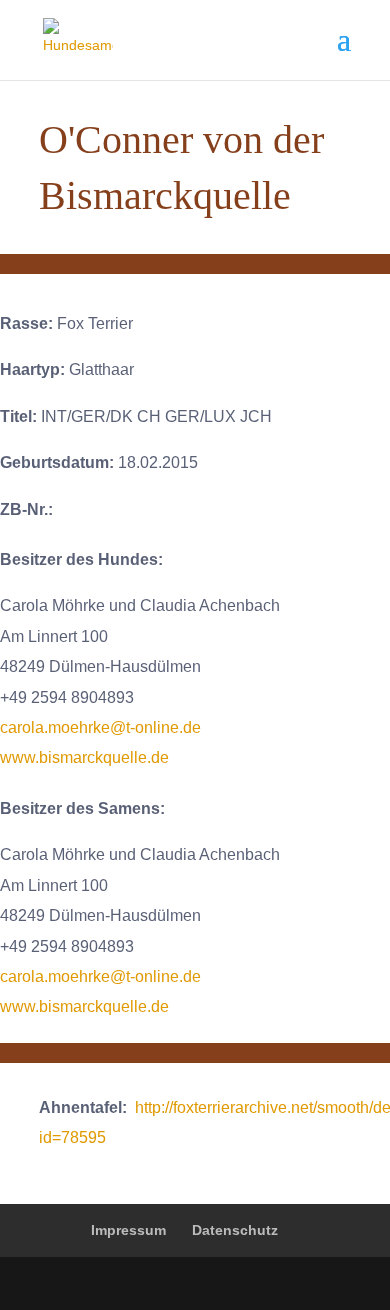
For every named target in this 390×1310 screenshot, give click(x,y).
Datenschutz (235, 1230)
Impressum (128, 1230)
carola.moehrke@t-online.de (100, 727)
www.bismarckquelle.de (84, 757)
